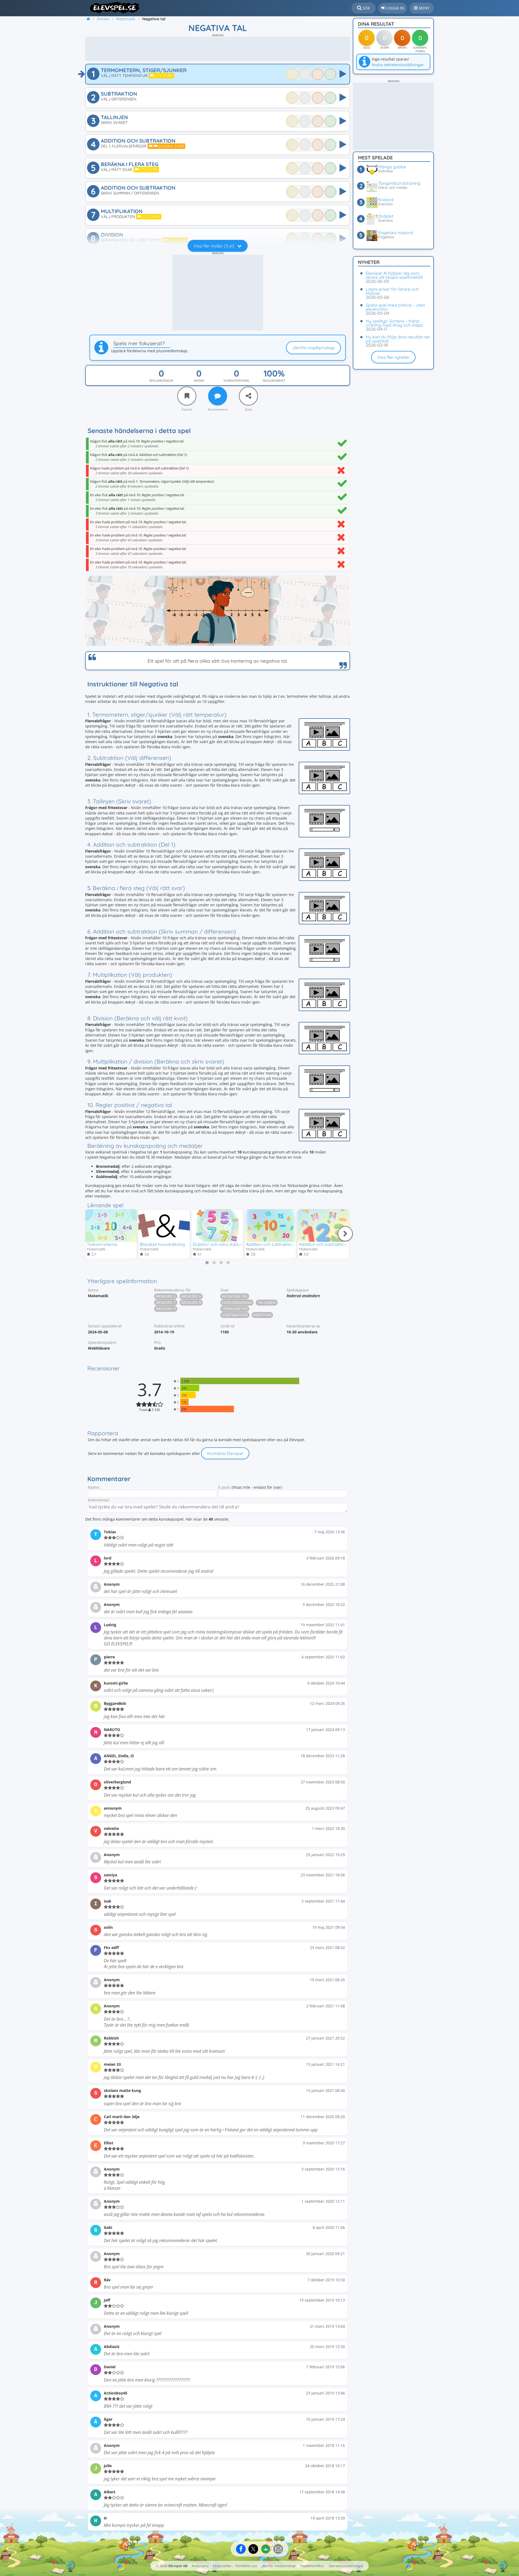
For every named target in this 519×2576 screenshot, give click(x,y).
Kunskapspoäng (236, 380)
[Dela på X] (253, 2549)
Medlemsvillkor (312, 2566)
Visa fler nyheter (393, 357)
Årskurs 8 (191, 1302)
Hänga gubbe (392, 167)
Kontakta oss (246, 2566)
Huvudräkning (237, 1302)
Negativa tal (235, 1296)
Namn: (94, 1487)
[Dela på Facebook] (241, 2549)
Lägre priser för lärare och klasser (392, 291)
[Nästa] (345, 1234)
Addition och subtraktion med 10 (278, 1244)
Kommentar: (99, 1500)
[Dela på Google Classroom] (266, 2549)
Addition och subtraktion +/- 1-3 (330, 1244)
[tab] (207, 1263)
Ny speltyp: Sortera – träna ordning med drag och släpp (394, 323)
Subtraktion (235, 1315)
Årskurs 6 (191, 1296)
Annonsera (200, 2566)
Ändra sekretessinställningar (398, 65)
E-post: (224, 1487)
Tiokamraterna (102, 1244)
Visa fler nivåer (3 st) (214, 246)
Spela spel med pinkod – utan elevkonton (395, 307)
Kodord (386, 200)
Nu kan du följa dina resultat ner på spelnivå (398, 339)
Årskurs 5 (166, 1296)
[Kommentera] (218, 396)
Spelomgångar (161, 380)
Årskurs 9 (166, 1309)
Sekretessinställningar (346, 2566)
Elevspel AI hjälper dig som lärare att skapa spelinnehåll (394, 275)
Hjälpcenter (222, 2566)
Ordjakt (386, 216)
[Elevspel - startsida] (113, 8)
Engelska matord (395, 233)
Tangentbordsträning (399, 183)
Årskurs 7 (166, 1302)
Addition (262, 1315)
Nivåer (199, 380)
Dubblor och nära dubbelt (219, 1244)
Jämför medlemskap (313, 348)
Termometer (235, 1309)
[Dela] (248, 396)
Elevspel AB (178, 2566)
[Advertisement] (218, 49)
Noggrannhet (274, 380)
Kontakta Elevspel (225, 1453)
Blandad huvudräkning (162, 1244)
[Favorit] (187, 396)
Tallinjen (267, 1302)
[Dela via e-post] (278, 2549)
